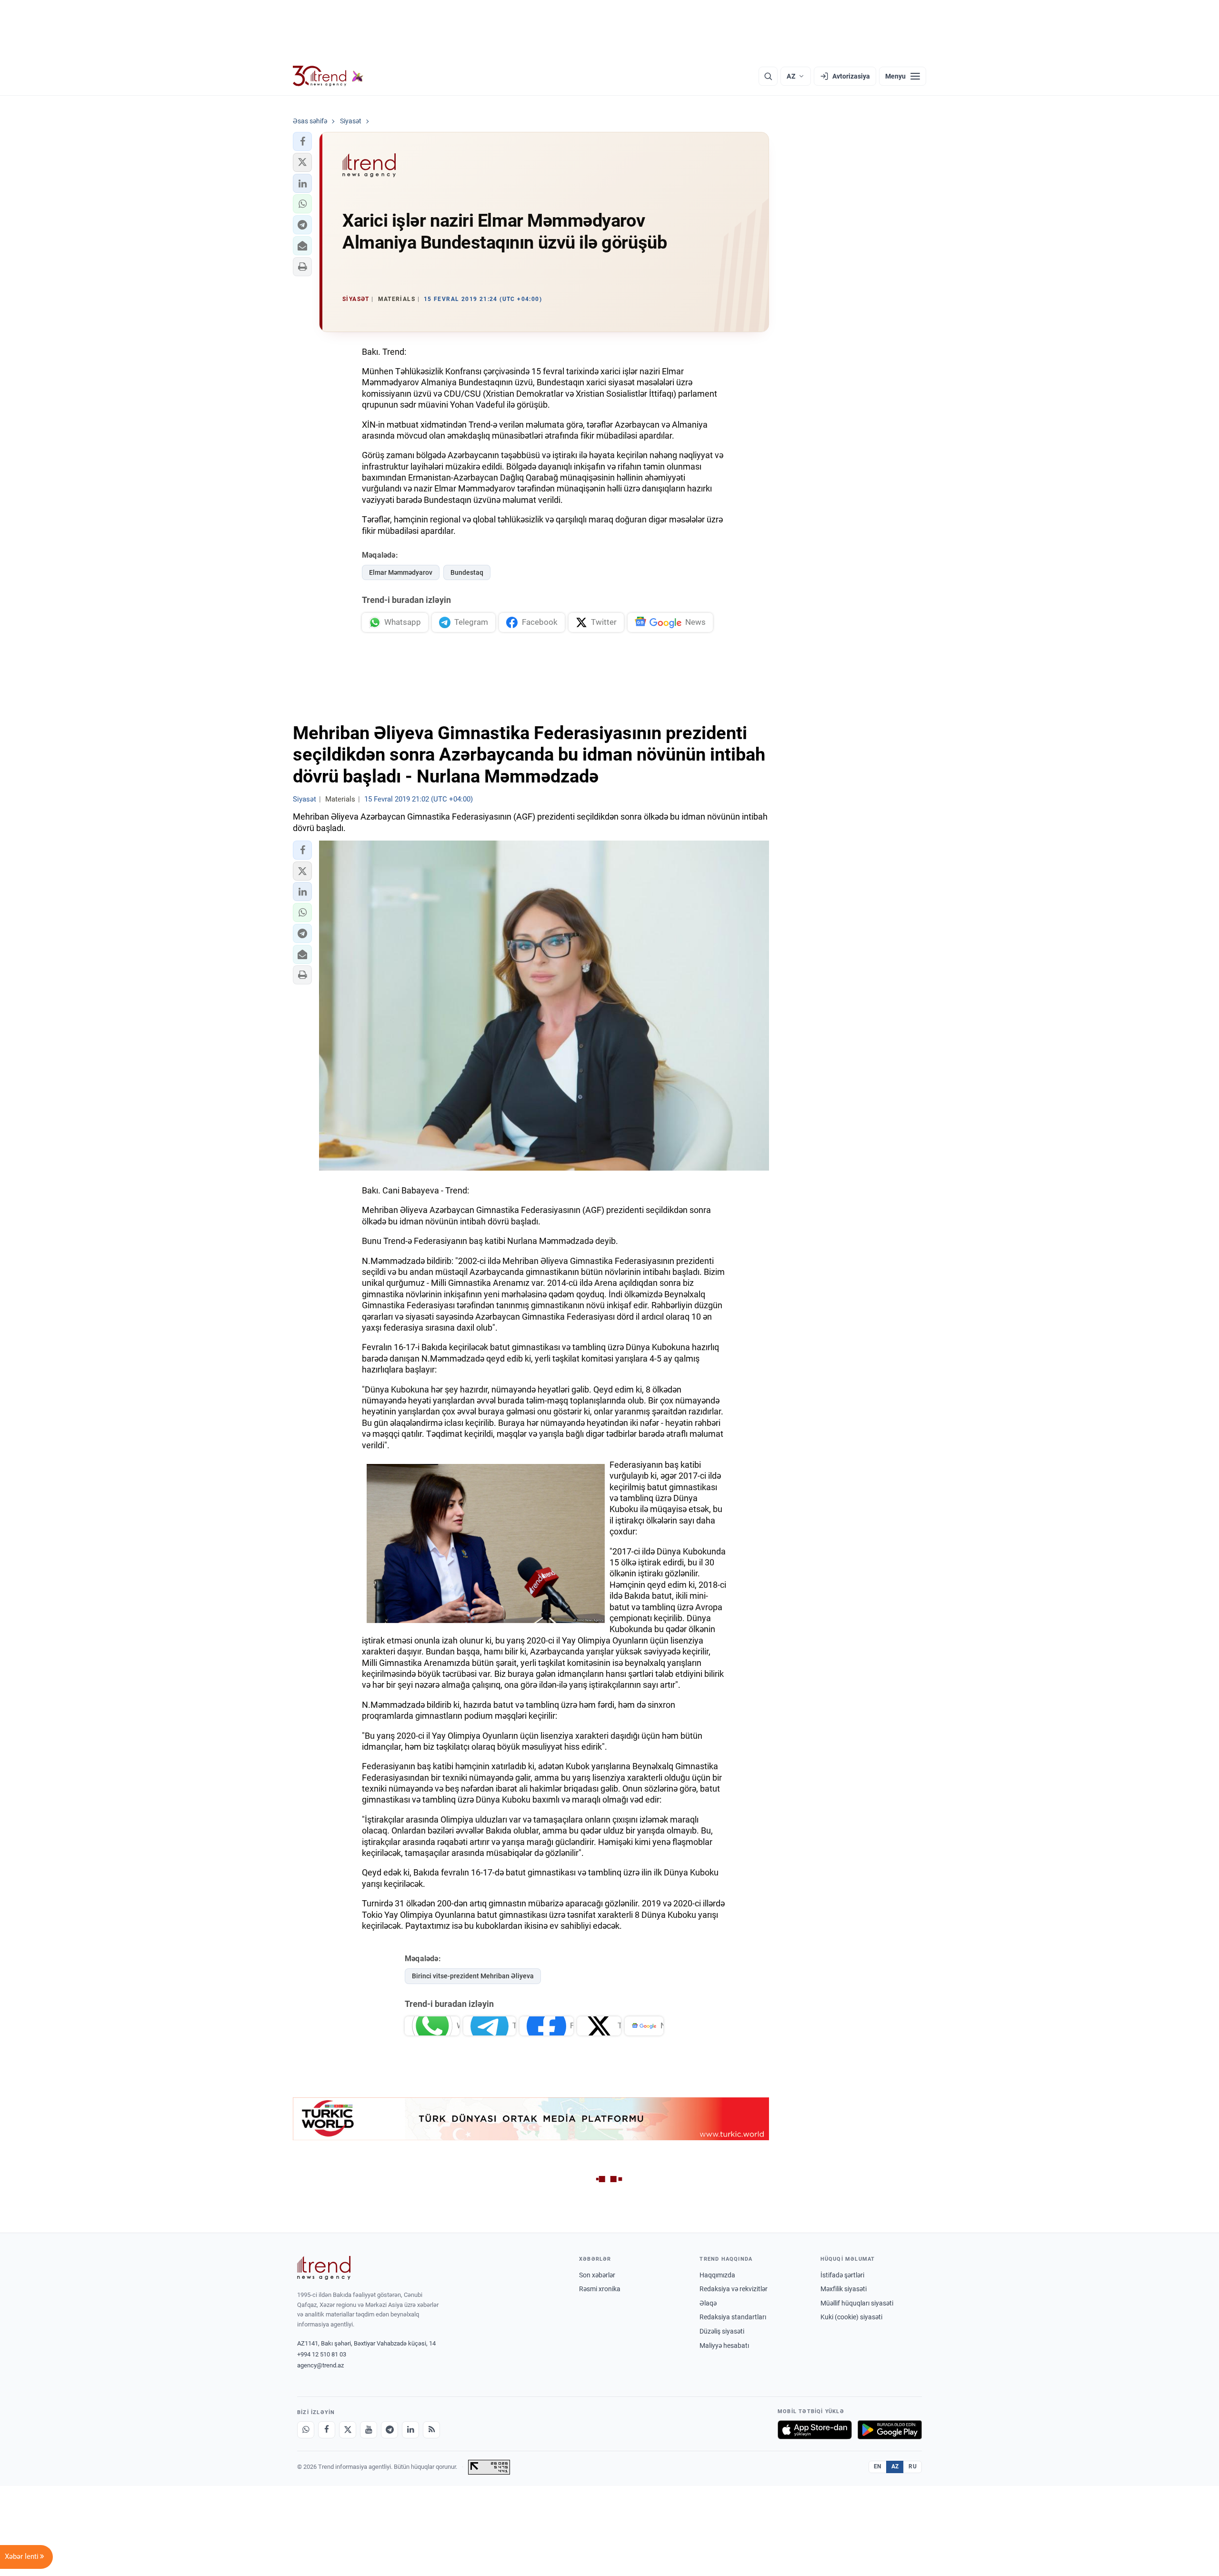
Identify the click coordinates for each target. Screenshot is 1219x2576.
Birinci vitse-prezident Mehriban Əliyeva (473, 1976)
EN (878, 2466)
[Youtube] (369, 2430)
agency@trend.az (320, 2365)
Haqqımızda (717, 2275)
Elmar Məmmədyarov (401, 572)
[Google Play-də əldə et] (890, 2430)
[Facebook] (327, 2430)
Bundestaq (467, 572)
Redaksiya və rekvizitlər (734, 2289)
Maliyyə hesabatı (724, 2345)
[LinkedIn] (410, 2430)
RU (913, 2466)
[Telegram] (390, 2430)
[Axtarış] (768, 76)
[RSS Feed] (431, 2430)
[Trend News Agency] (324, 2268)
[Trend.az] (328, 76)
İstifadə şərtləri (842, 2275)
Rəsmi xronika (600, 2289)
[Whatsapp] (306, 2430)
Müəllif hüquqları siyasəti (857, 2303)
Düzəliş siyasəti (722, 2331)
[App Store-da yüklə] (815, 2430)
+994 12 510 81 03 (322, 2354)
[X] (348, 2430)
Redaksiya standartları (733, 2317)
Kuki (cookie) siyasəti (851, 2317)
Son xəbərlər (597, 2275)
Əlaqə (708, 2303)
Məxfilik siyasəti (844, 2289)
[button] (302, 141)
